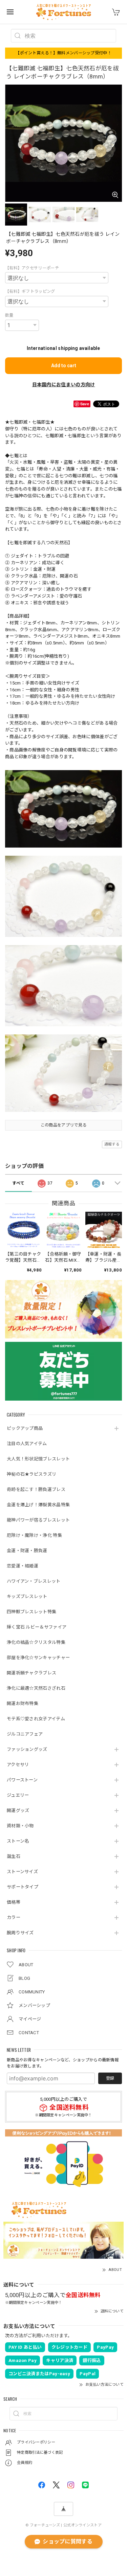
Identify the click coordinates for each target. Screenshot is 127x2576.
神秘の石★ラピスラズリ (31, 1474)
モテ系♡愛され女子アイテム (36, 1719)
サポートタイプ (23, 1887)
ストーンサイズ (22, 1872)
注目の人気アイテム (27, 1444)
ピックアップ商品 (25, 1428)
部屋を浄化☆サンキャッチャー (38, 1658)
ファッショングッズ (27, 1749)
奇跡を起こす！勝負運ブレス (36, 1489)
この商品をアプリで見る (63, 1125)
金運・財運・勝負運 (27, 1551)
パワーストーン (22, 1780)
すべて (18, 1183)
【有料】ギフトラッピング (30, 291)
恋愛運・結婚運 (23, 1566)
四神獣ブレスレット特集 (31, 1612)
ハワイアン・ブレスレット (34, 1581)
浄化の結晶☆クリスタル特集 (36, 1642)
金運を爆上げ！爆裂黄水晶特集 (38, 1505)
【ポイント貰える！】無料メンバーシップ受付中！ (63, 53)
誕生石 (14, 1856)
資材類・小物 (20, 1826)
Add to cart (64, 366)
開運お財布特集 (23, 1703)
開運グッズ (18, 1810)
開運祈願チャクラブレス (31, 1673)
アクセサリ (18, 1765)
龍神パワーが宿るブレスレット (38, 1520)
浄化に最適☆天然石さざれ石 (36, 1688)
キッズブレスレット (27, 1596)
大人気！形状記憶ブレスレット (38, 1459)
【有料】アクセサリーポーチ (32, 268)
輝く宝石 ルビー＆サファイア (37, 1627)
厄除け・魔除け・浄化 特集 (34, 1535)
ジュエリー (18, 1795)
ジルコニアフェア (25, 1734)
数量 (9, 315)
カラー (14, 1917)
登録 (110, 2078)
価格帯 (14, 1902)
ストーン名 (18, 1841)
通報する (112, 1144)
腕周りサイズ (20, 1933)
